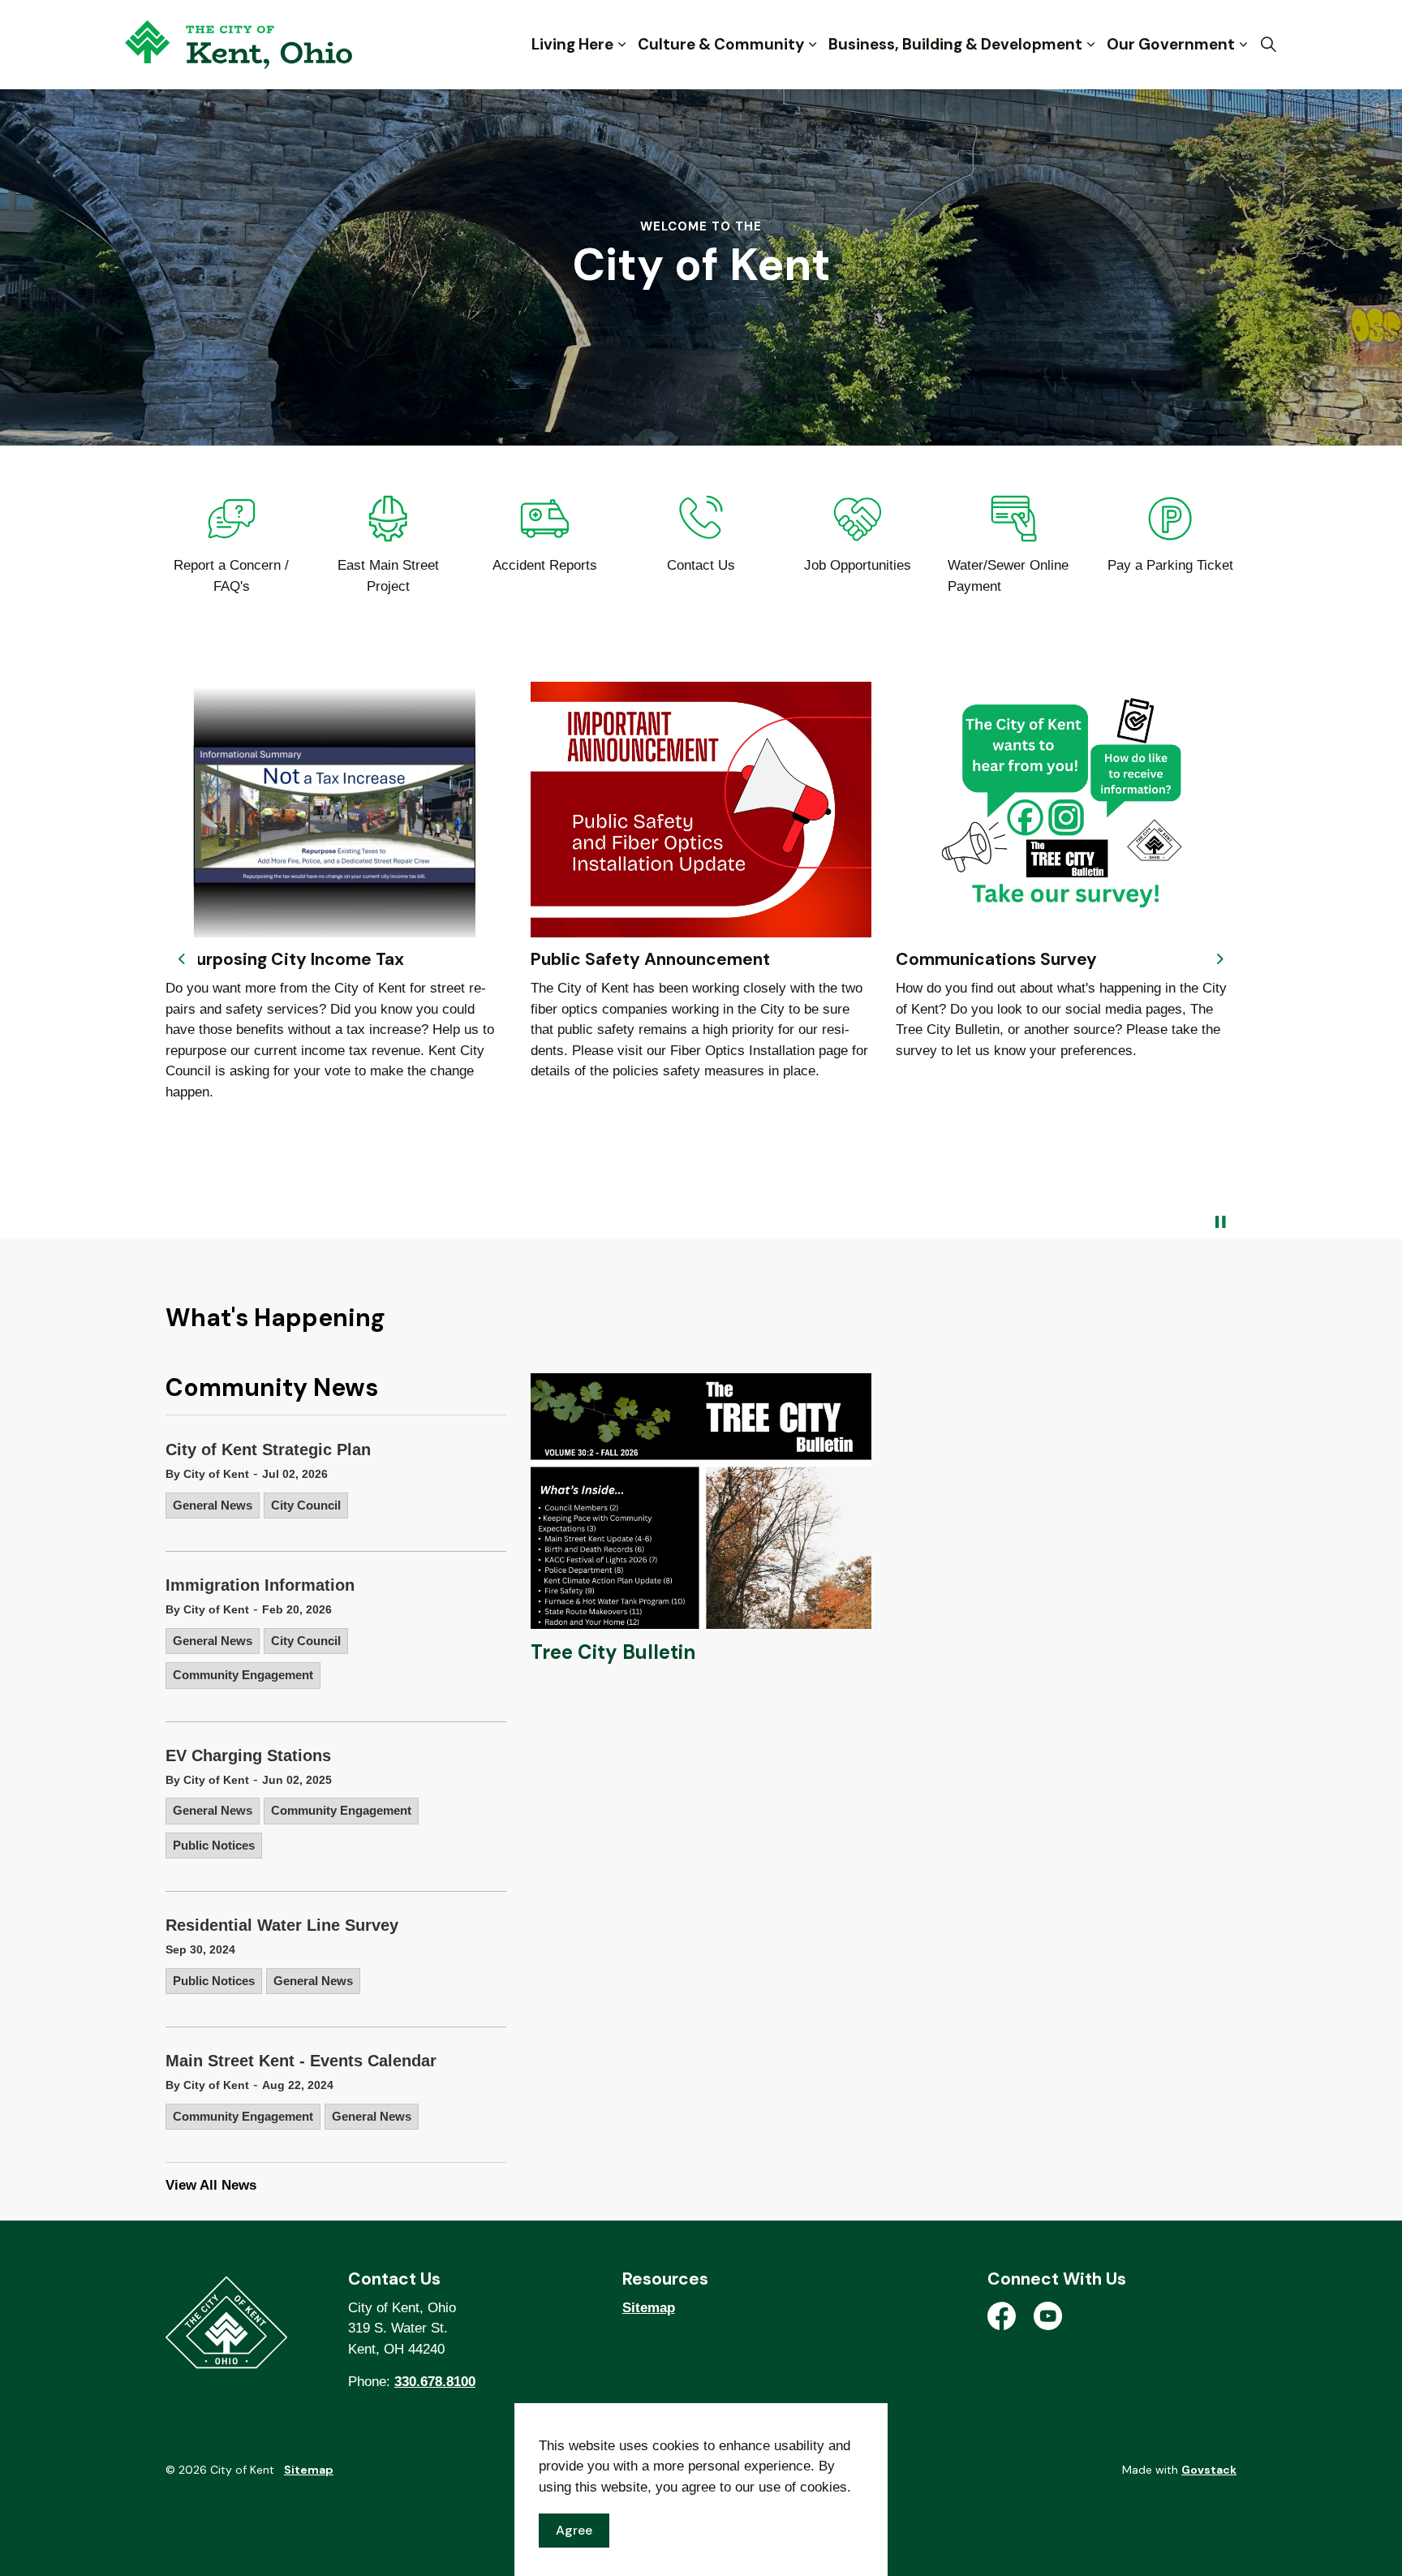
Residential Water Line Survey (282, 1925)
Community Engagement (243, 1675)
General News (213, 1505)
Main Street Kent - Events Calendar (301, 2061)
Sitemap (649, 2308)
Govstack (1209, 2470)
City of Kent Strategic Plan (268, 1450)
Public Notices (214, 1845)
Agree (574, 2530)
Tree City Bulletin (613, 1652)
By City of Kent (207, 1474)
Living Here (572, 44)
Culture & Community (721, 44)
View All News (211, 2185)
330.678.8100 (435, 2382)
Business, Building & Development (955, 44)
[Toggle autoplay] (1220, 1222)
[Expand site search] (1268, 45)
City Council (306, 1505)
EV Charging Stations (248, 1755)
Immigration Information (260, 1585)
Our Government (1171, 44)
